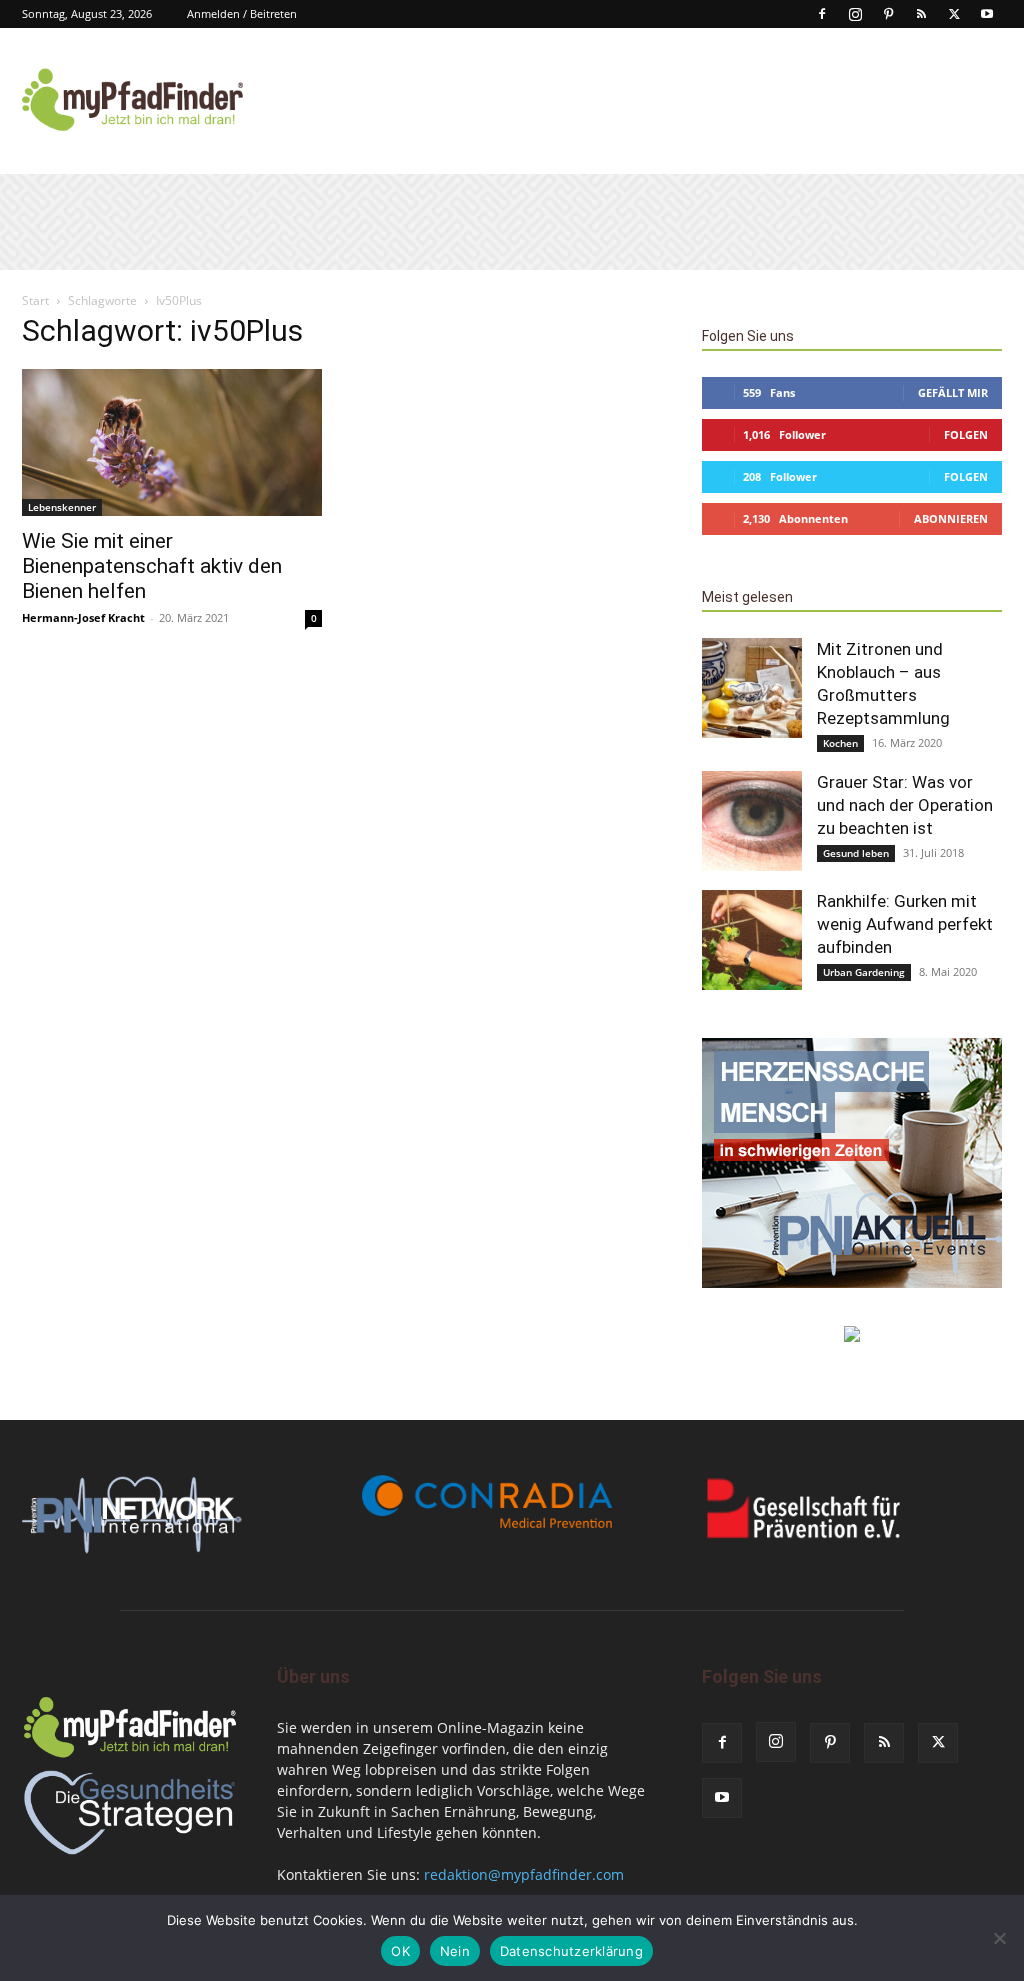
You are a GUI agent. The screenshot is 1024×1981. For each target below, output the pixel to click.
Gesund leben (856, 853)
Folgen (966, 434)
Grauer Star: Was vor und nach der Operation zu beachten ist (905, 805)
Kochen (840, 743)
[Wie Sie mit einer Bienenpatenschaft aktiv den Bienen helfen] (172, 442)
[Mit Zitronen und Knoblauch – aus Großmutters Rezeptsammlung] (752, 688)
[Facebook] (822, 14)
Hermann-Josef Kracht (83, 617)
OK (400, 1951)
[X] (954, 14)
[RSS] (921, 14)
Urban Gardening (864, 972)
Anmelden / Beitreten (242, 13)
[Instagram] (855, 14)
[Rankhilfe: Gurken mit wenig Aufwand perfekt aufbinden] (752, 940)
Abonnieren (951, 518)
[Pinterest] (888, 14)
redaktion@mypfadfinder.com (524, 1874)
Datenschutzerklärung (571, 1951)
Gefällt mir (953, 392)
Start (35, 300)
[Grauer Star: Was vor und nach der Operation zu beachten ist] (752, 821)
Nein (455, 1951)
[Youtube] (987, 14)
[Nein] (999, 1938)
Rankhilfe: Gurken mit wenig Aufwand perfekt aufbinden (905, 924)
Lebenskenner (62, 507)
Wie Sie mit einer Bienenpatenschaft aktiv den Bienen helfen (152, 566)
